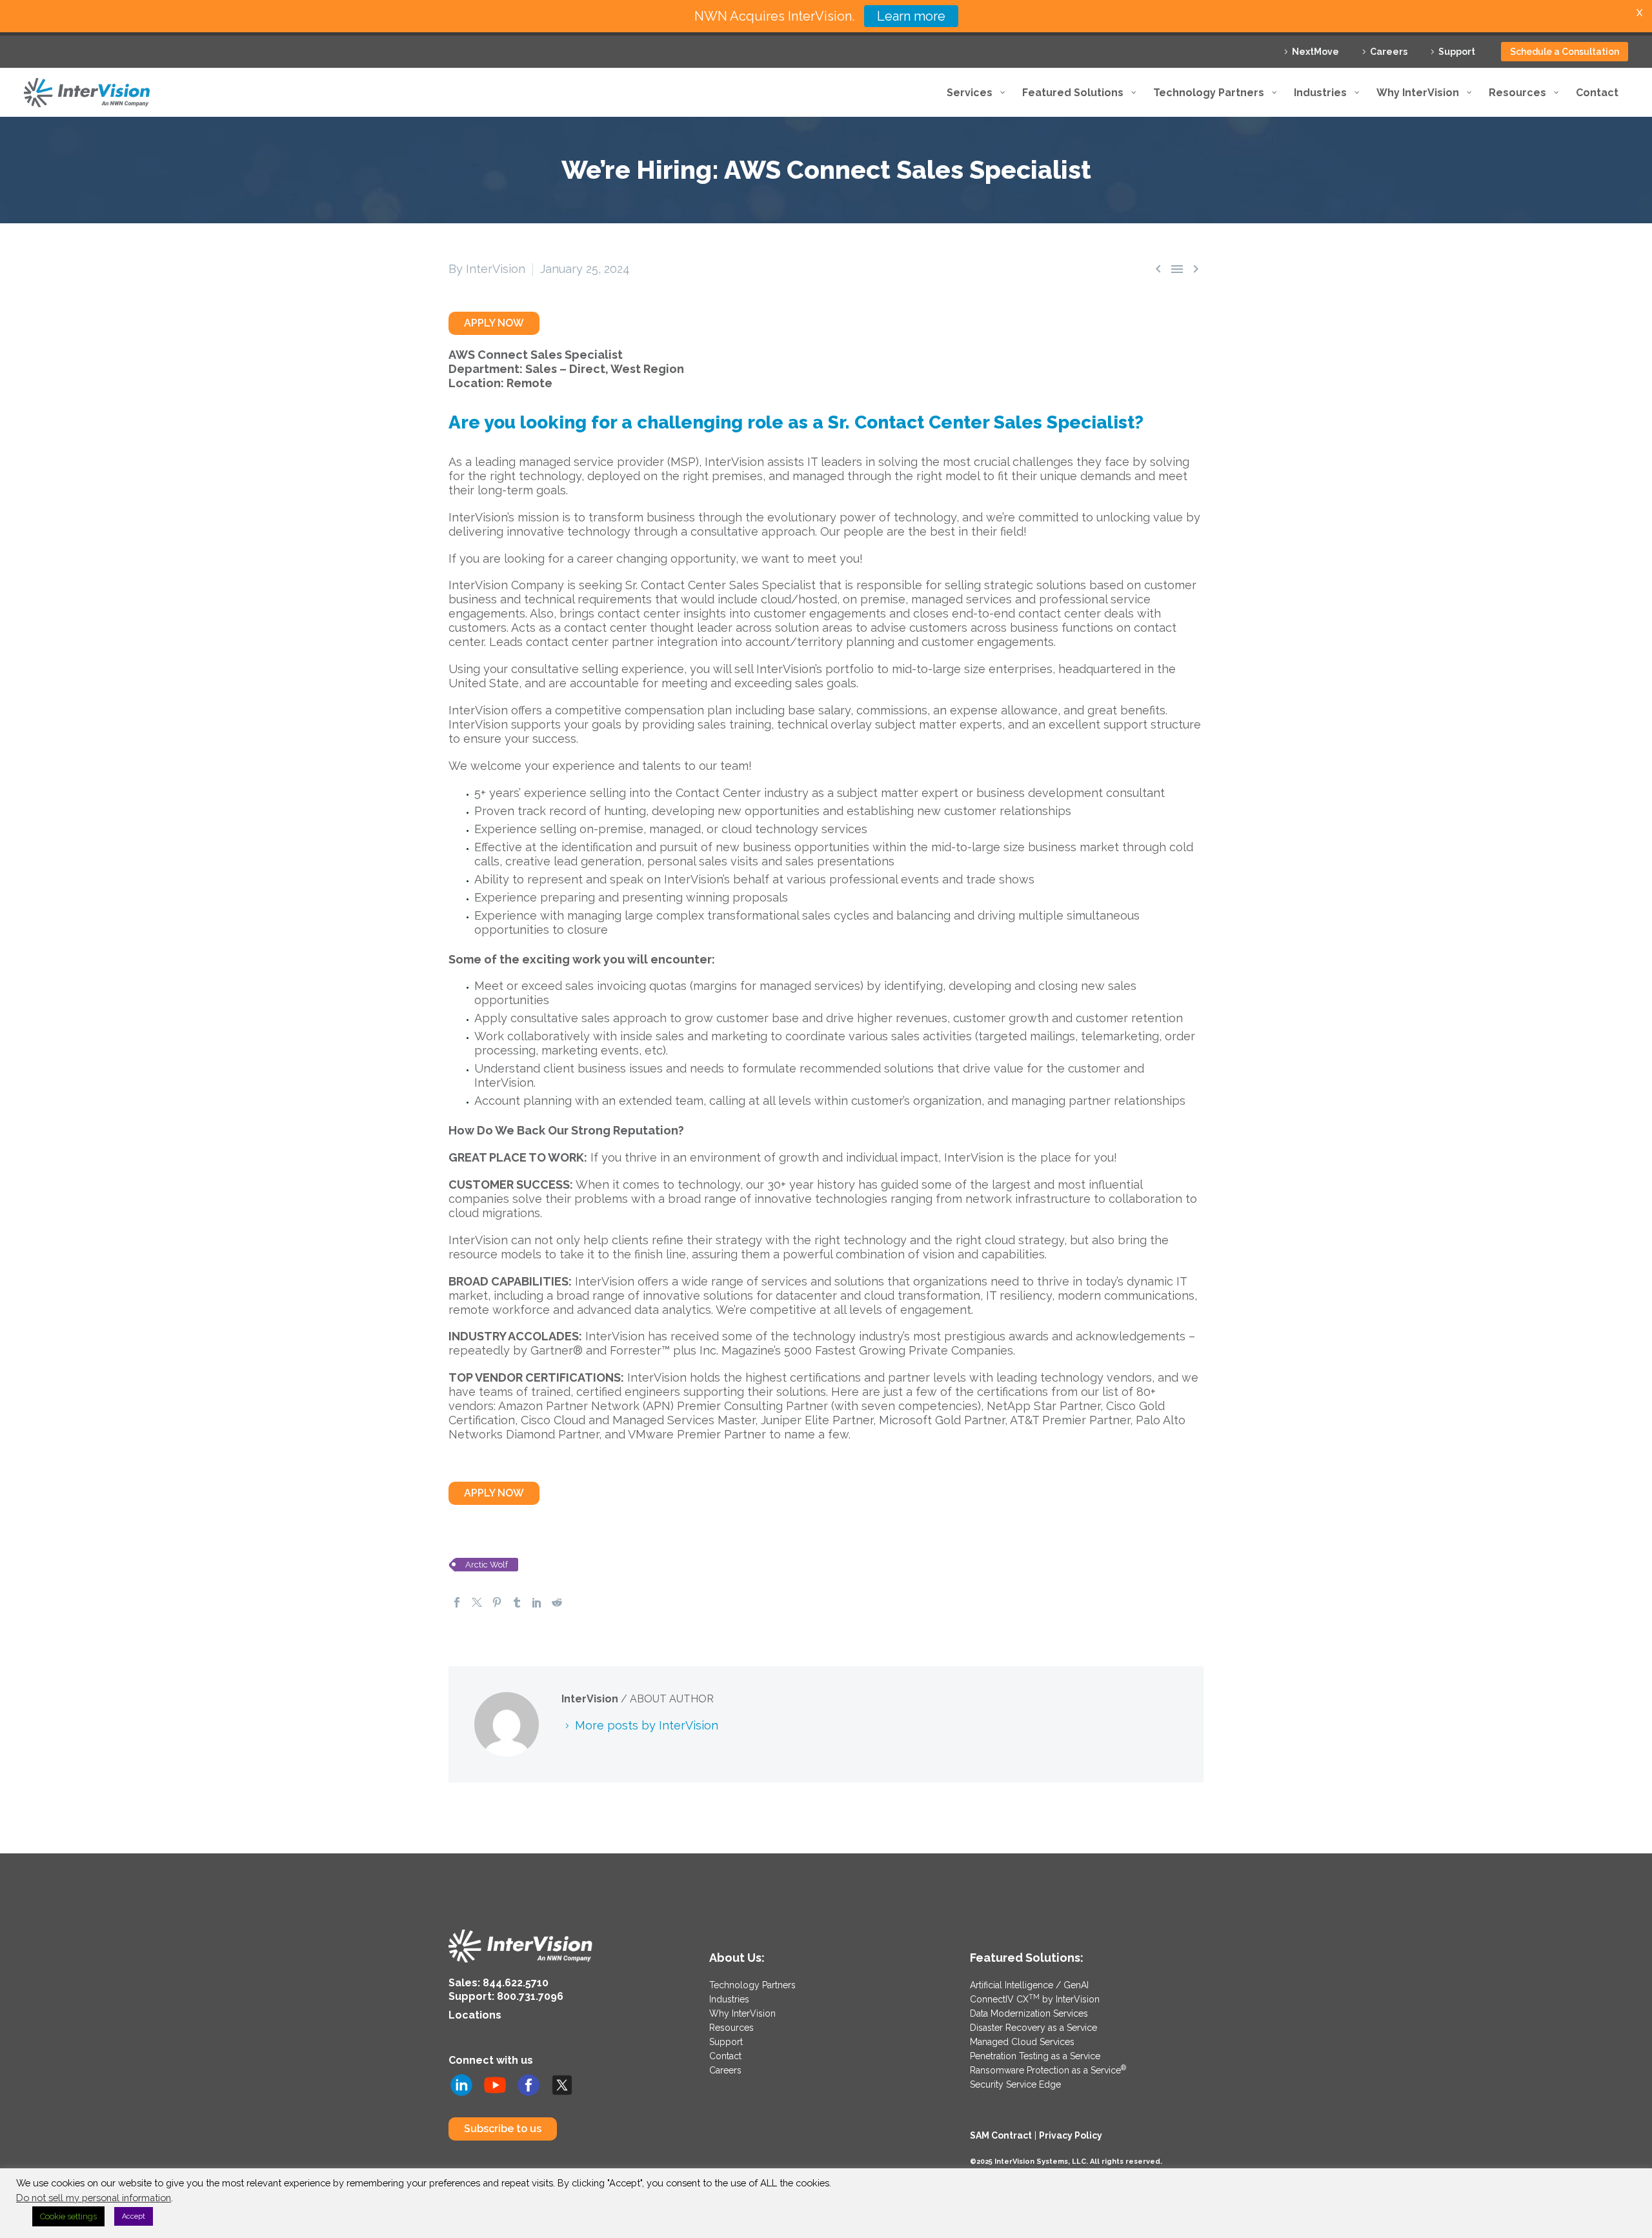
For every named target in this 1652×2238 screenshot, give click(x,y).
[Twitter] (477, 1602)
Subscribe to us (503, 2129)
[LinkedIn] (537, 1602)
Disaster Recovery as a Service (1033, 2028)
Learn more (911, 16)
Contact (725, 2056)
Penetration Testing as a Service (1035, 2056)
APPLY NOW (494, 323)
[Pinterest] (497, 1602)
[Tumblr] (517, 1602)
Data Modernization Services (1029, 2013)
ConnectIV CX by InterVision (1035, 1999)
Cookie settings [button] (68, 2216)
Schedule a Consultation (1565, 52)
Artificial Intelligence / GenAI (1029, 1985)
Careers (1389, 52)
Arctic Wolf (487, 1565)
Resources (731, 2028)
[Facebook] (457, 1602)
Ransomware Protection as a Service (1048, 2070)
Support (1457, 52)
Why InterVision (742, 2013)
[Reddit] (557, 1602)
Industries (729, 1999)
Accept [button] (134, 2216)
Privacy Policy (1071, 2135)
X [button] (1639, 13)
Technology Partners (752, 1985)
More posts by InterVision (647, 1725)
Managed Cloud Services (1022, 2042)
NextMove (1315, 52)
